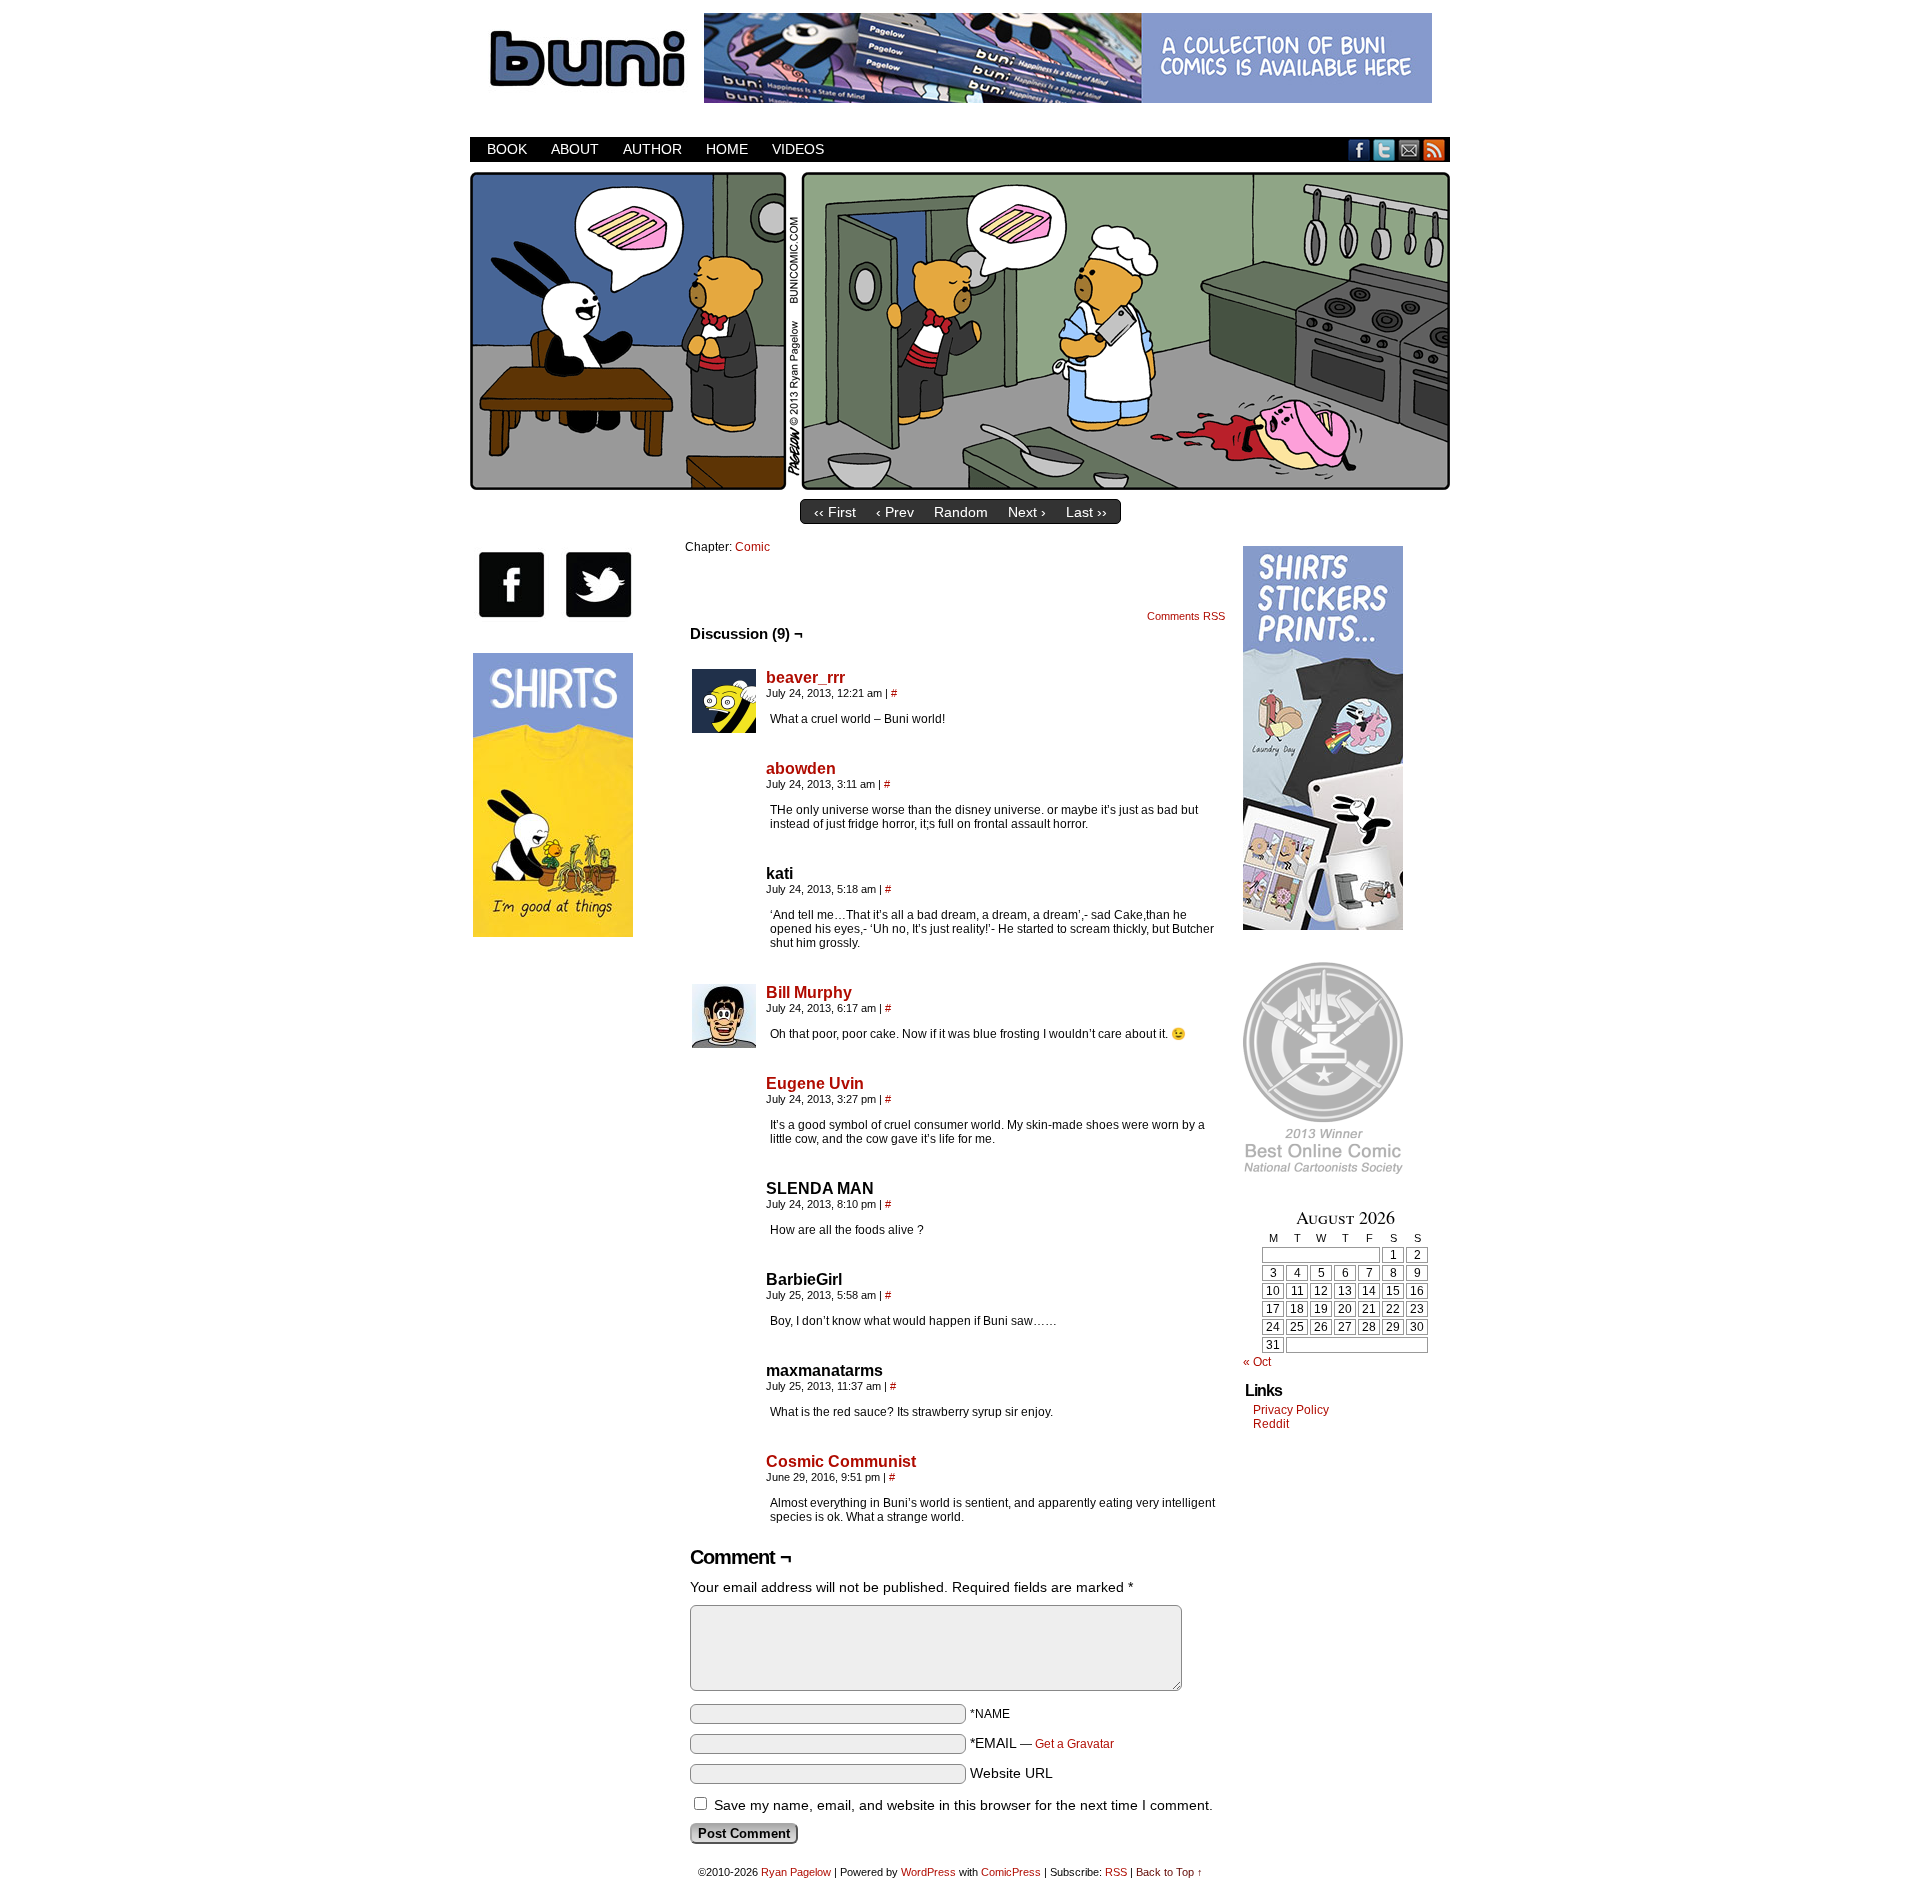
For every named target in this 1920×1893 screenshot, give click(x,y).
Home (727, 149)
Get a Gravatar (1074, 1744)
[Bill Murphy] (724, 1043)
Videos (798, 149)
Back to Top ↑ (1169, 1872)
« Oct (1257, 1362)
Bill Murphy (809, 992)
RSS (1434, 149)
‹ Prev (895, 512)
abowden (801, 768)
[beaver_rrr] (724, 728)
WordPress (928, 1872)
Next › (1027, 512)
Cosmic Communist (841, 1461)
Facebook (1359, 149)
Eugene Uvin (815, 1083)
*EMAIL (1042, 1743)
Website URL (1011, 1773)
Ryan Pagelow (796, 1872)
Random (961, 512)
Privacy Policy (1291, 1410)
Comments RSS (1186, 616)
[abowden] (724, 819)
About (575, 149)
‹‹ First (835, 512)
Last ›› (1086, 512)
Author (652, 149)
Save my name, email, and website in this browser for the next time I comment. (963, 1805)
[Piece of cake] (960, 485)
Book (507, 149)
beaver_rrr (805, 677)
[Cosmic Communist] (724, 1512)
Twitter (1384, 149)
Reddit (1271, 1424)
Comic (752, 547)
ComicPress (1011, 1872)
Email (1409, 149)
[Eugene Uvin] (724, 1134)
